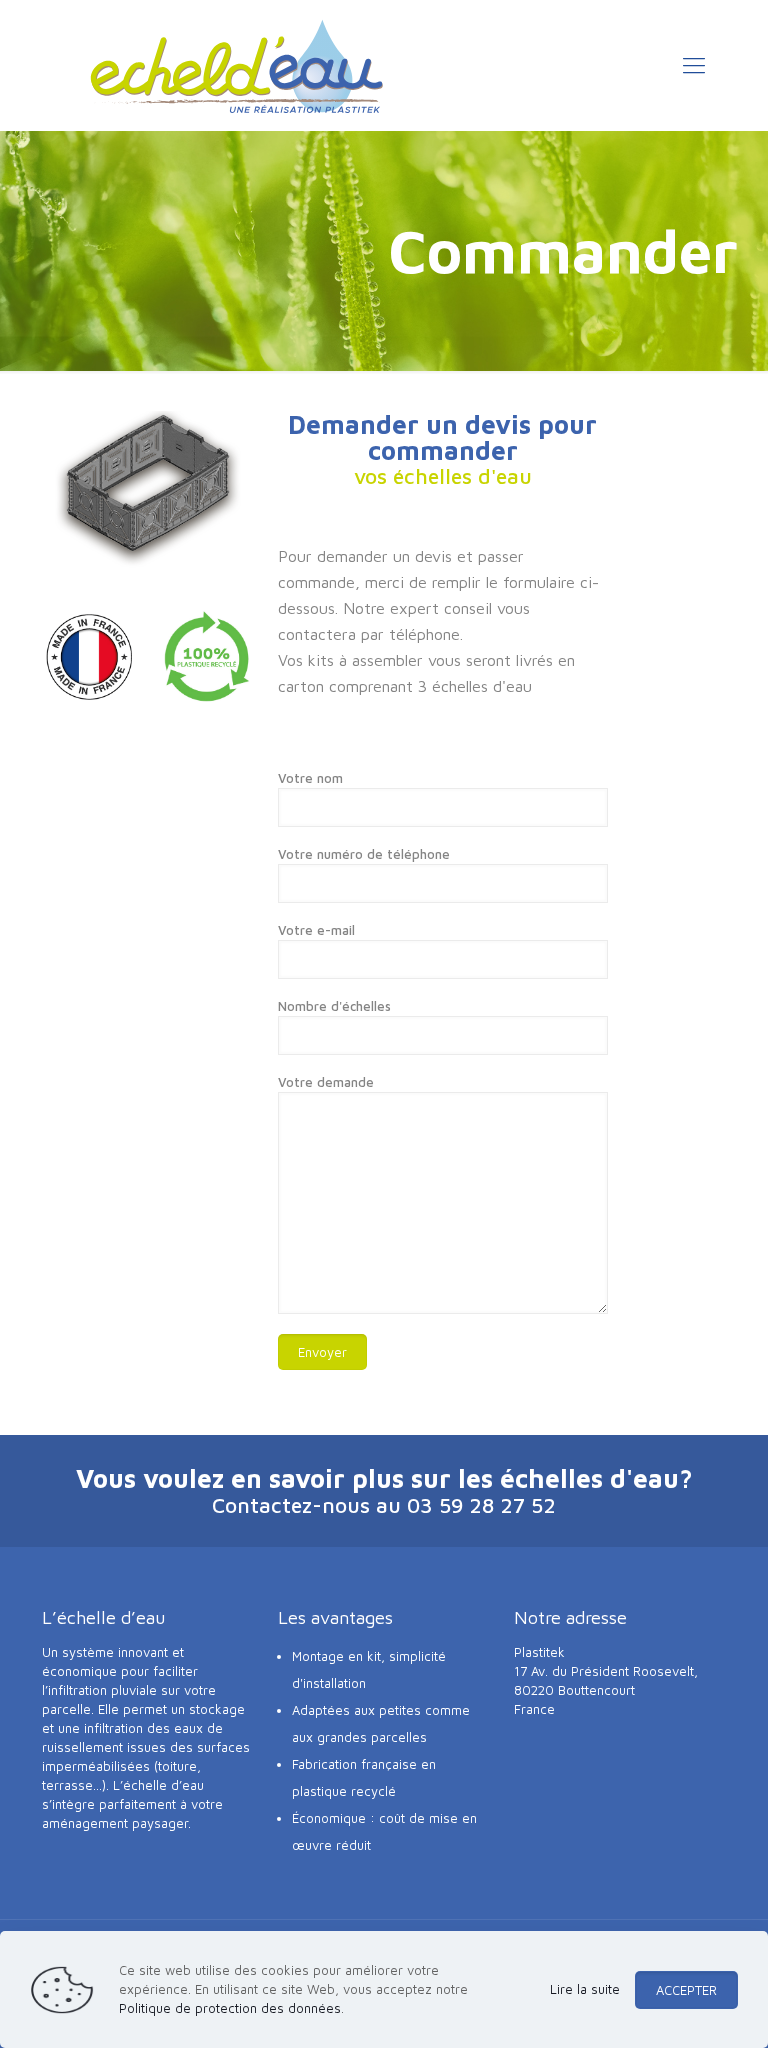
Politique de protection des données (230, 2008)
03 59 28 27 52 (481, 1505)
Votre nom (310, 778)
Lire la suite (585, 1989)
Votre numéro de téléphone (364, 854)
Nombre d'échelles (334, 1006)
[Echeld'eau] (237, 65)
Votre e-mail (316, 930)
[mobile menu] (694, 65)
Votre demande (326, 1082)
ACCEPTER (686, 1990)
